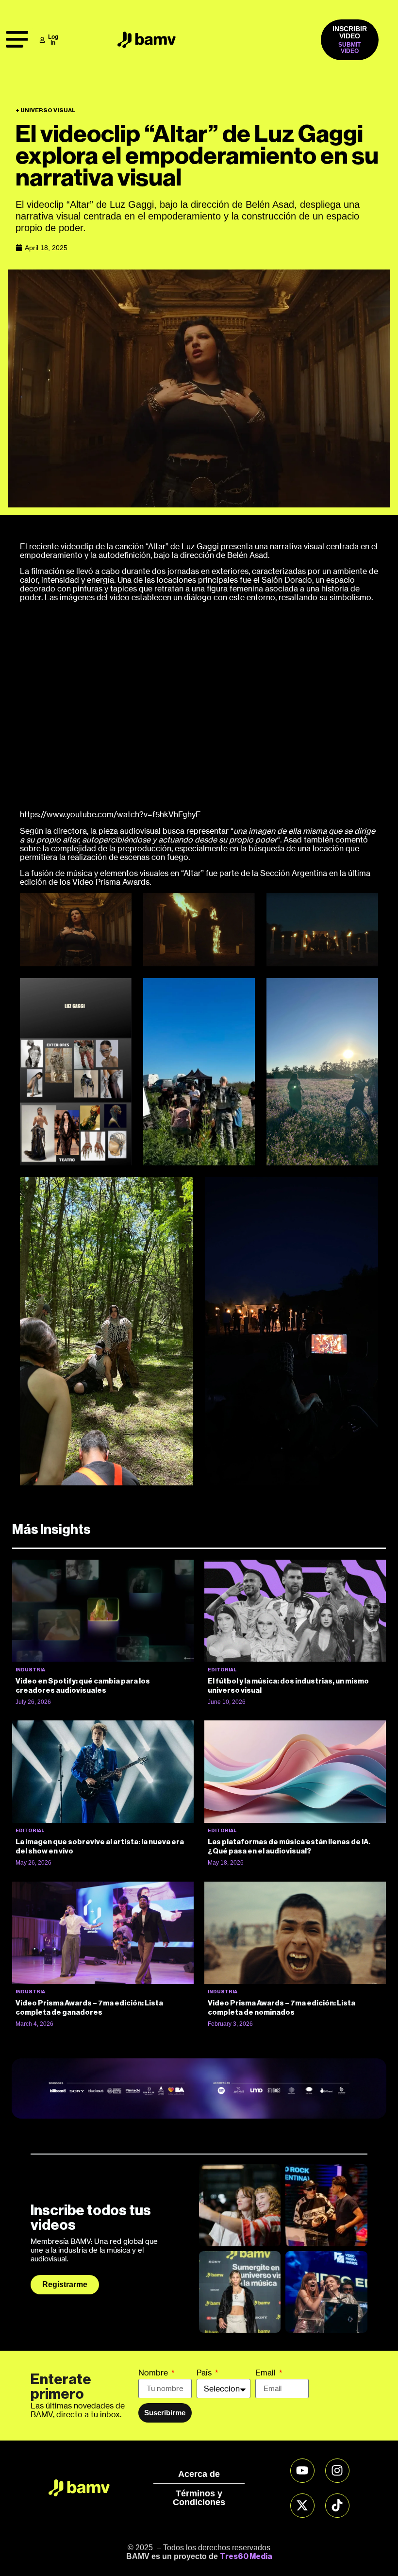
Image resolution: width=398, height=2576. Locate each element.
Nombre (154, 2373)
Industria (30, 1670)
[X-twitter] (302, 2506)
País (205, 2373)
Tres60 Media (246, 2557)
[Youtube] (302, 2471)
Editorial (222, 1670)
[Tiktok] (337, 2506)
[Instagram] (337, 2471)
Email (266, 2373)
